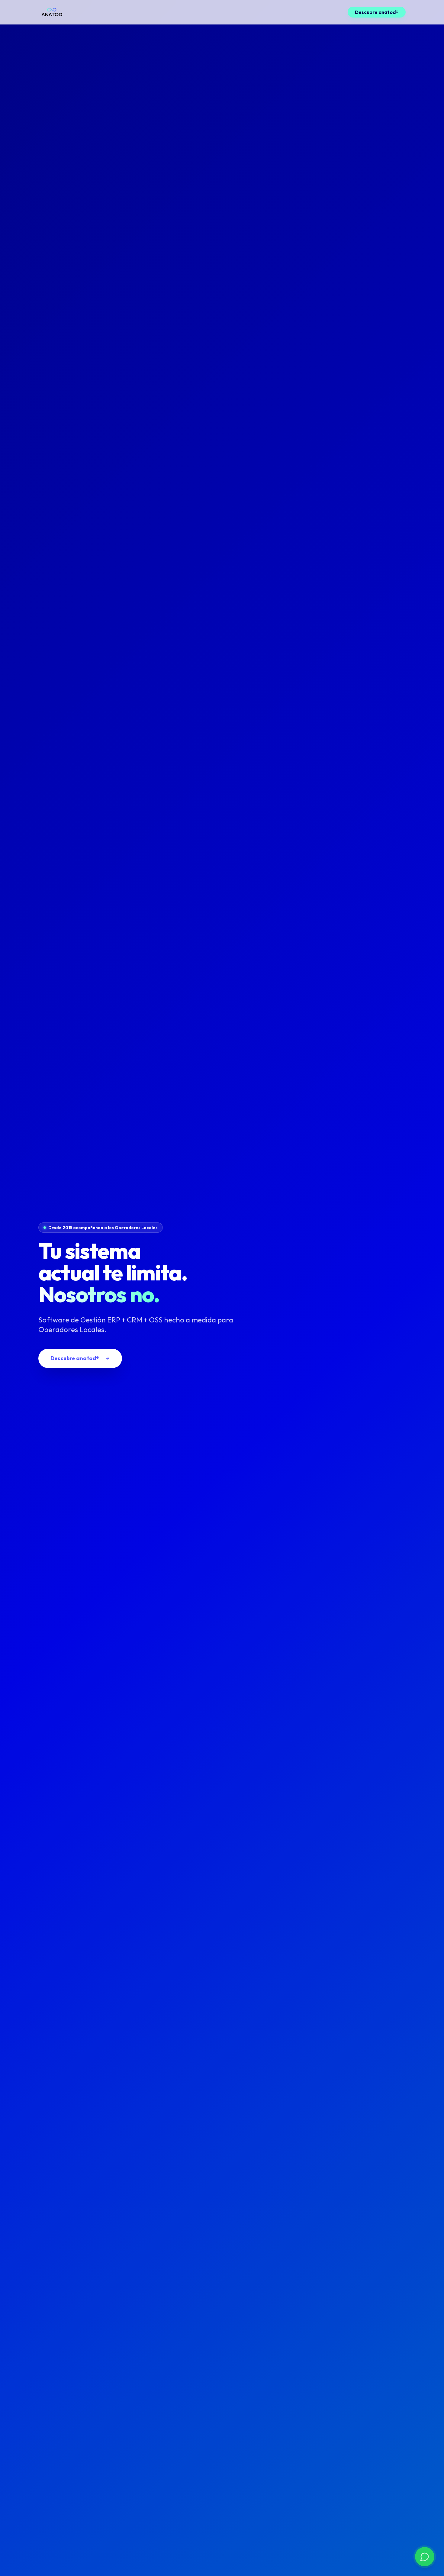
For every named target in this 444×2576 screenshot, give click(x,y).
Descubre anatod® (377, 12)
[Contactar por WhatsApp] (425, 2557)
